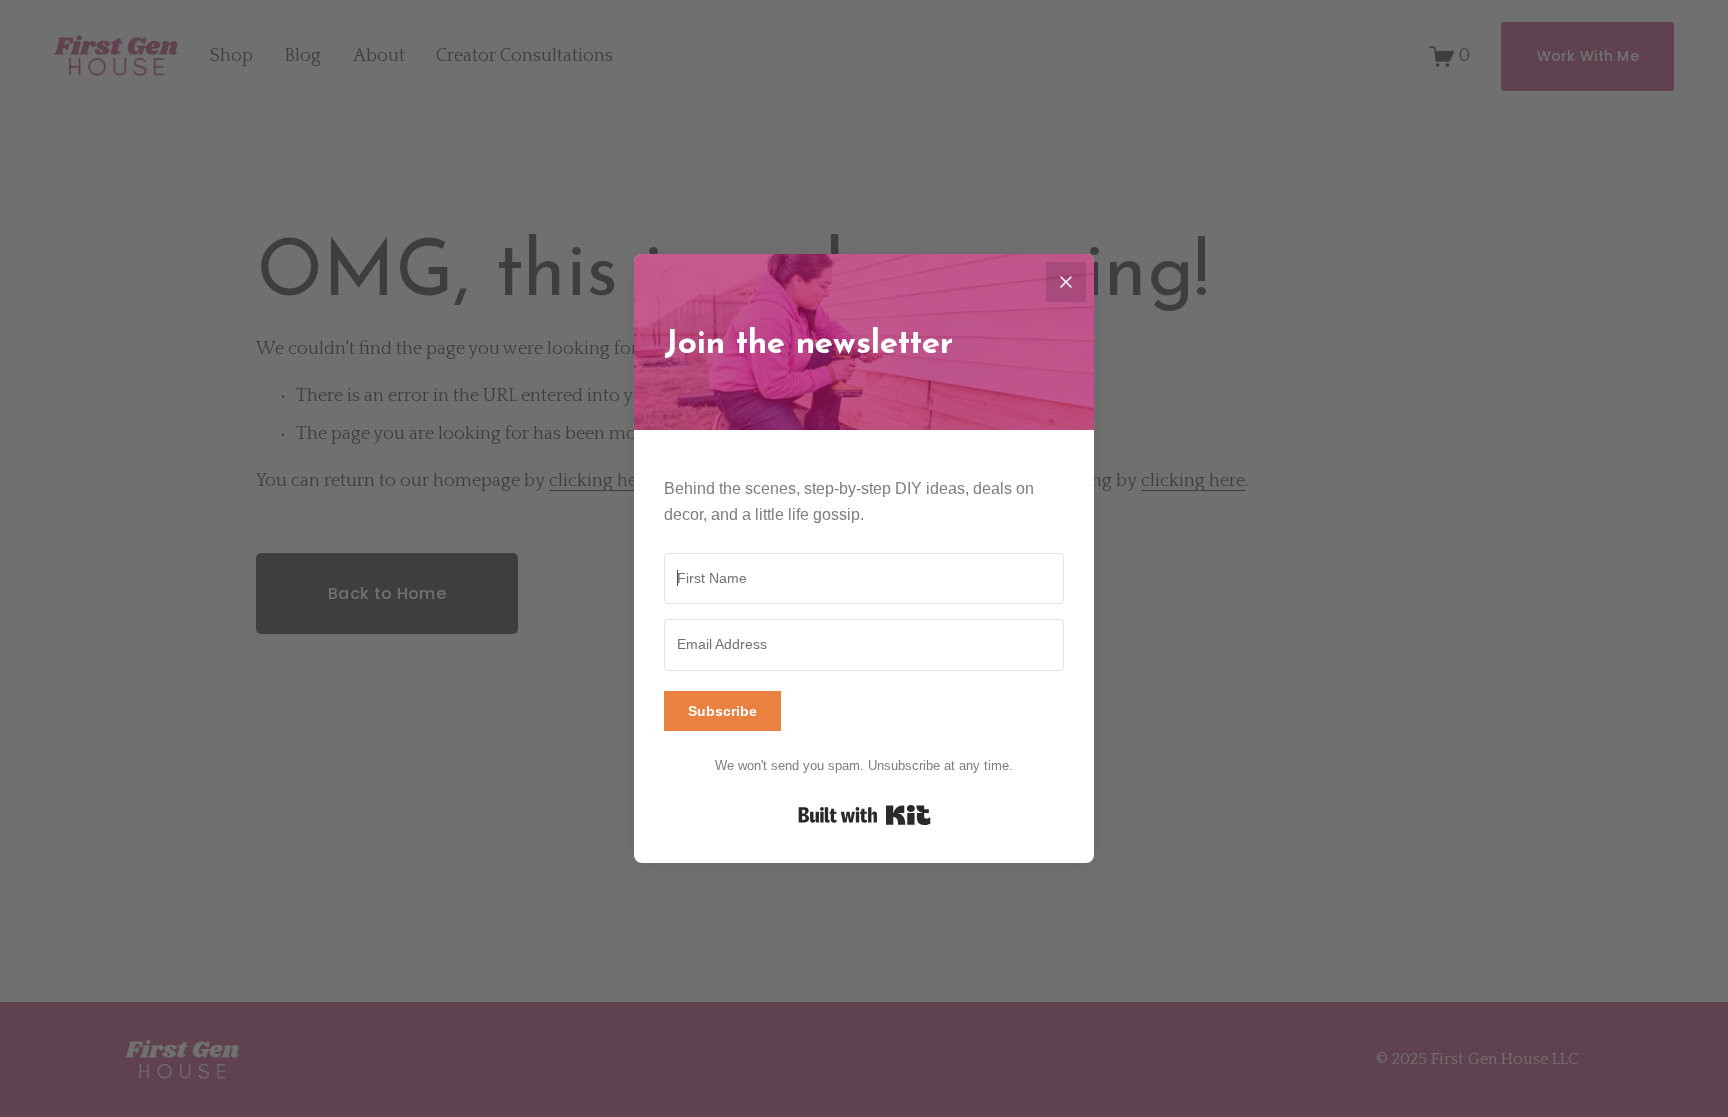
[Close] (1066, 282)
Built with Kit (864, 815)
